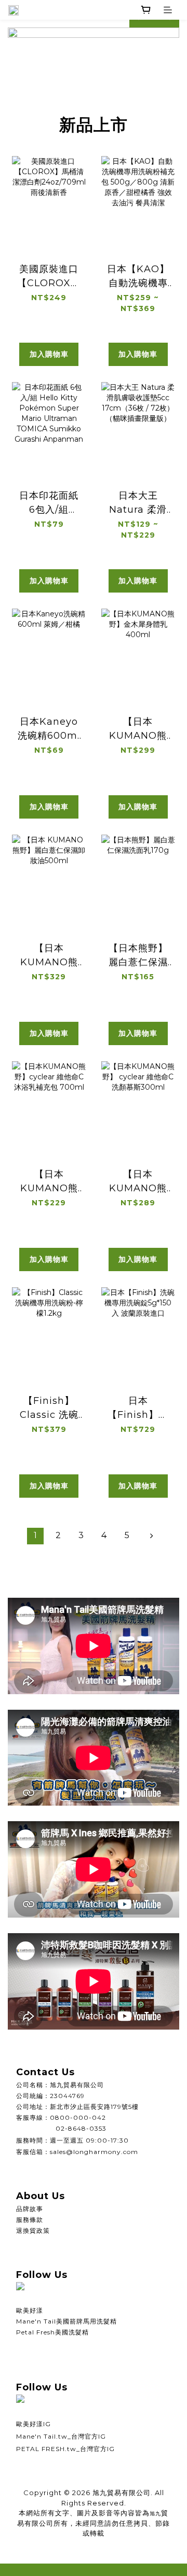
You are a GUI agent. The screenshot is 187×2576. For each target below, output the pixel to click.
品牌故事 (30, 2209)
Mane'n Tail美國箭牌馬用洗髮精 (66, 2321)
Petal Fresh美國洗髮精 (52, 2332)
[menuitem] (35, 1536)
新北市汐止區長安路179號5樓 (94, 2107)
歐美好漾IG (34, 2424)
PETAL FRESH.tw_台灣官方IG (65, 2449)
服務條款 (30, 2220)
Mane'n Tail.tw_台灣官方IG (61, 2436)
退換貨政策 (33, 2230)
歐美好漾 (30, 2310)
